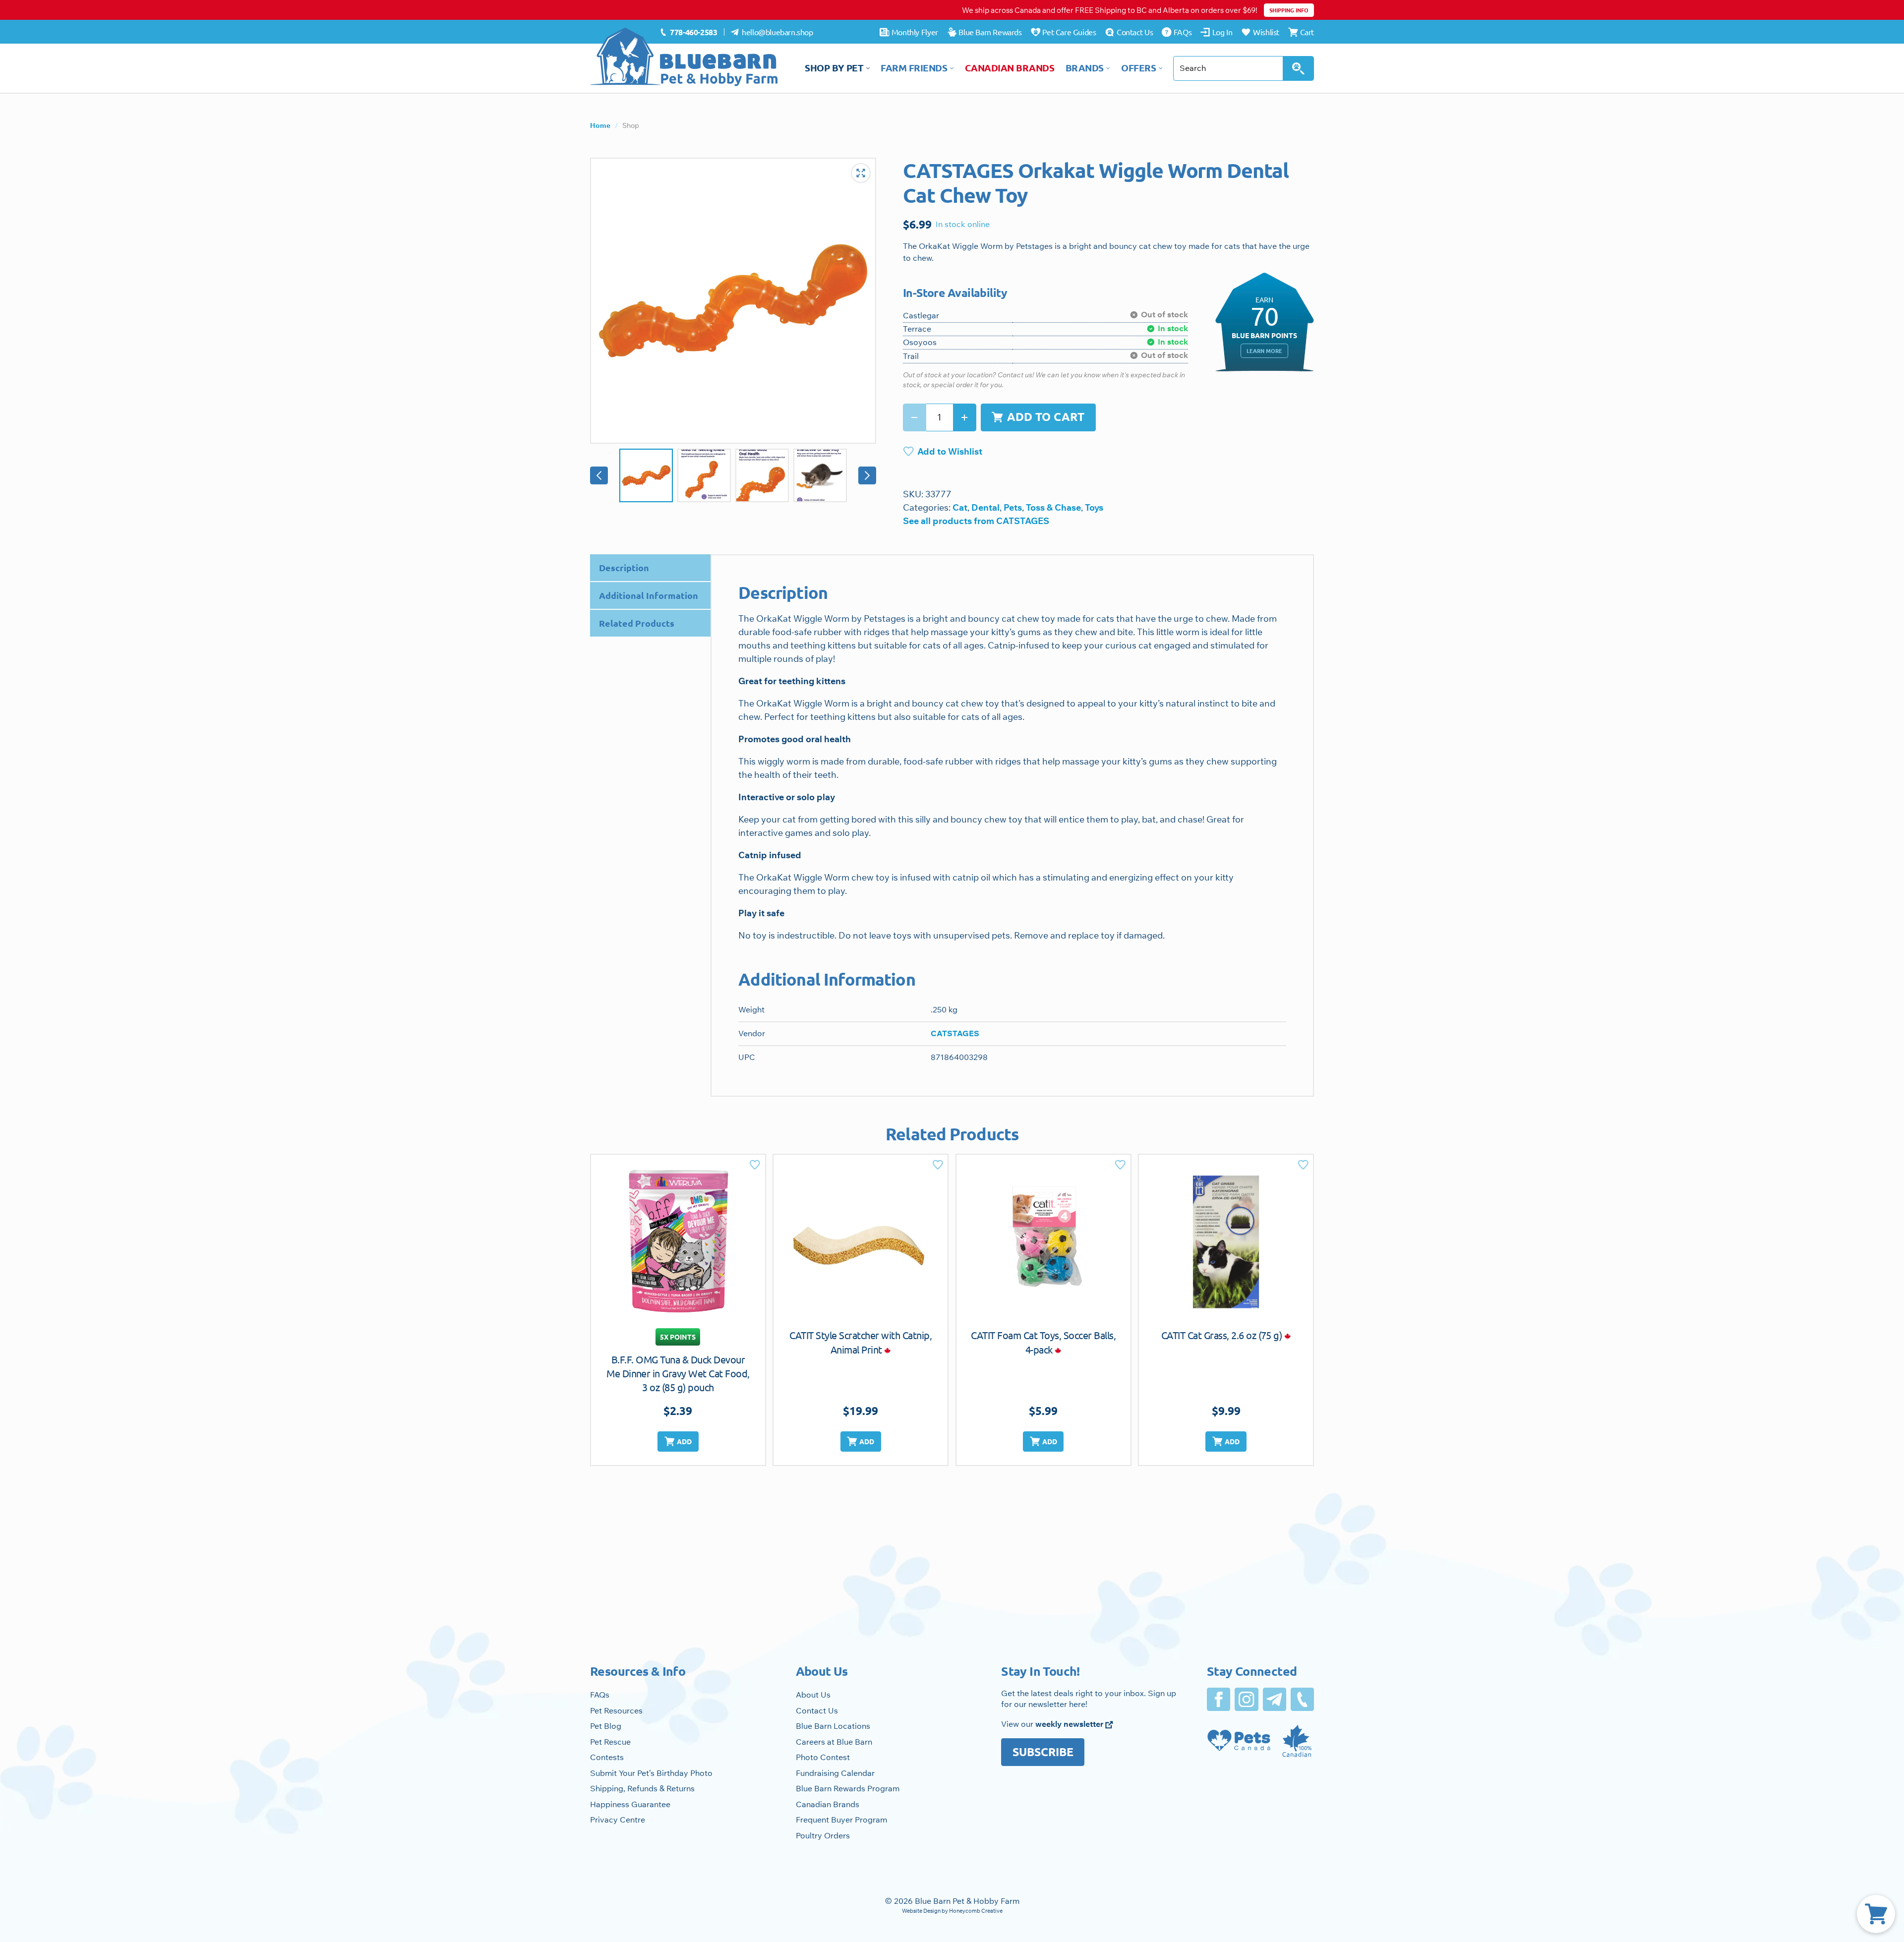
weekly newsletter (1070, 1724)
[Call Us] (1302, 1699)
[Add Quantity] (965, 417)
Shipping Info (1289, 10)
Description (624, 567)
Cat (960, 507)
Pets (1013, 507)
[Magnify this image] (733, 301)
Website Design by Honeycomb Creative (952, 1911)
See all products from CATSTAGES (976, 521)
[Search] (1298, 68)
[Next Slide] (867, 475)
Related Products (637, 623)
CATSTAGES (955, 1033)
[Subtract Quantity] (915, 417)
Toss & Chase (1053, 507)
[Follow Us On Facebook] (1219, 1699)
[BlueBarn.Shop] (684, 57)
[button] (678, 1442)
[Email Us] (1275, 1699)
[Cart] (1876, 1914)
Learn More (1264, 351)
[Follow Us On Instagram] (1246, 1699)
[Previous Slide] (599, 475)
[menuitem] (688, 32)
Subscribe (1043, 1752)
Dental (985, 507)
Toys (1094, 507)
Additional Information (649, 595)
